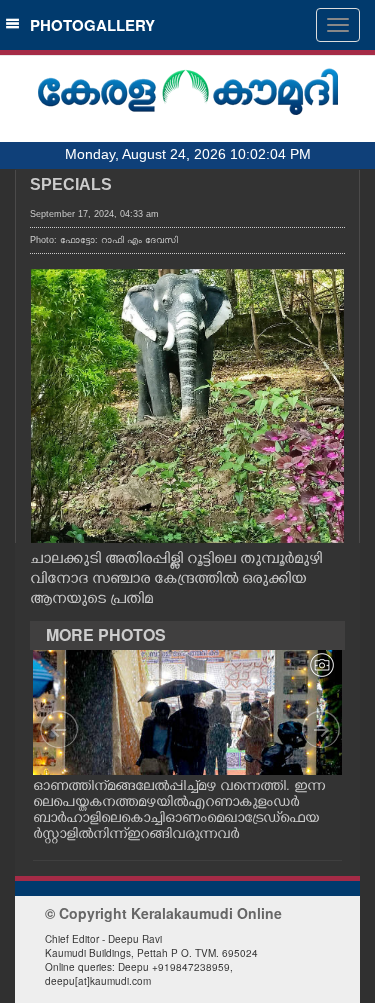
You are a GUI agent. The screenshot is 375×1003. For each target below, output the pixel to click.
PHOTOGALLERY (88, 25)
